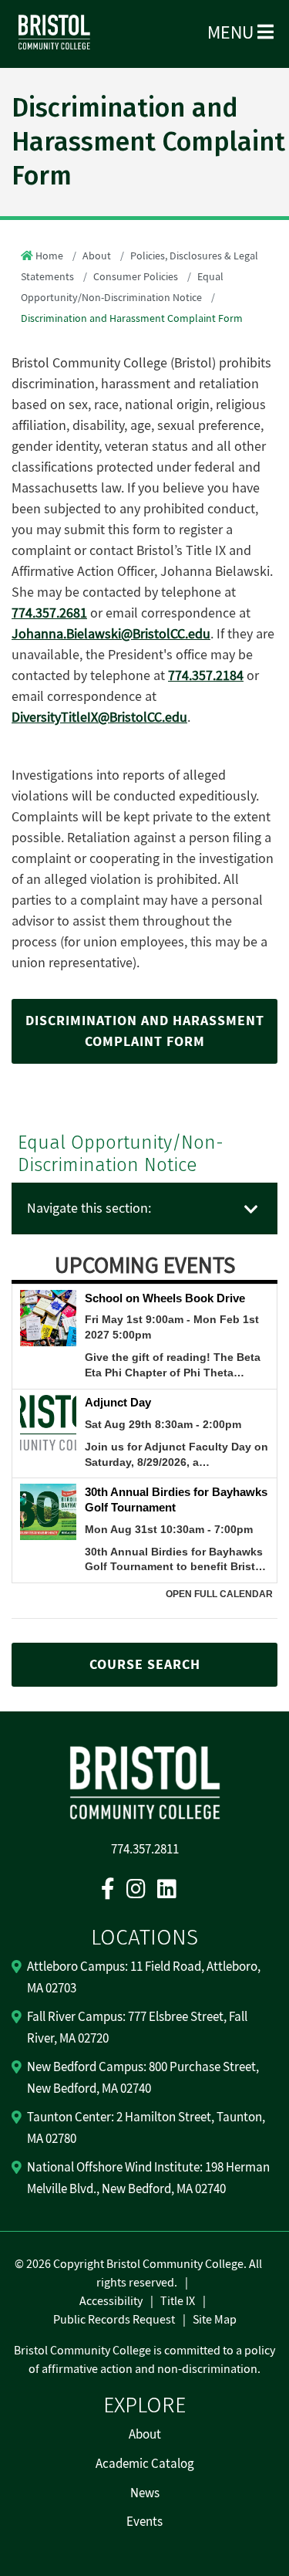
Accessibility (111, 2301)
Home (49, 256)
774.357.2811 (145, 1850)
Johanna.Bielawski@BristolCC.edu (111, 634)
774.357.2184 (206, 676)
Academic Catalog (145, 2464)
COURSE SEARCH (145, 1665)
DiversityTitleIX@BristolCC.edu (99, 718)
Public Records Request (114, 2320)
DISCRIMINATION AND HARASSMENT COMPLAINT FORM (145, 1031)
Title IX (178, 2301)
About (97, 256)
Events (144, 2522)
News (145, 2493)
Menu (232, 33)
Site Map (215, 2320)
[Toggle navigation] (251, 1210)
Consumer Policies (136, 277)
